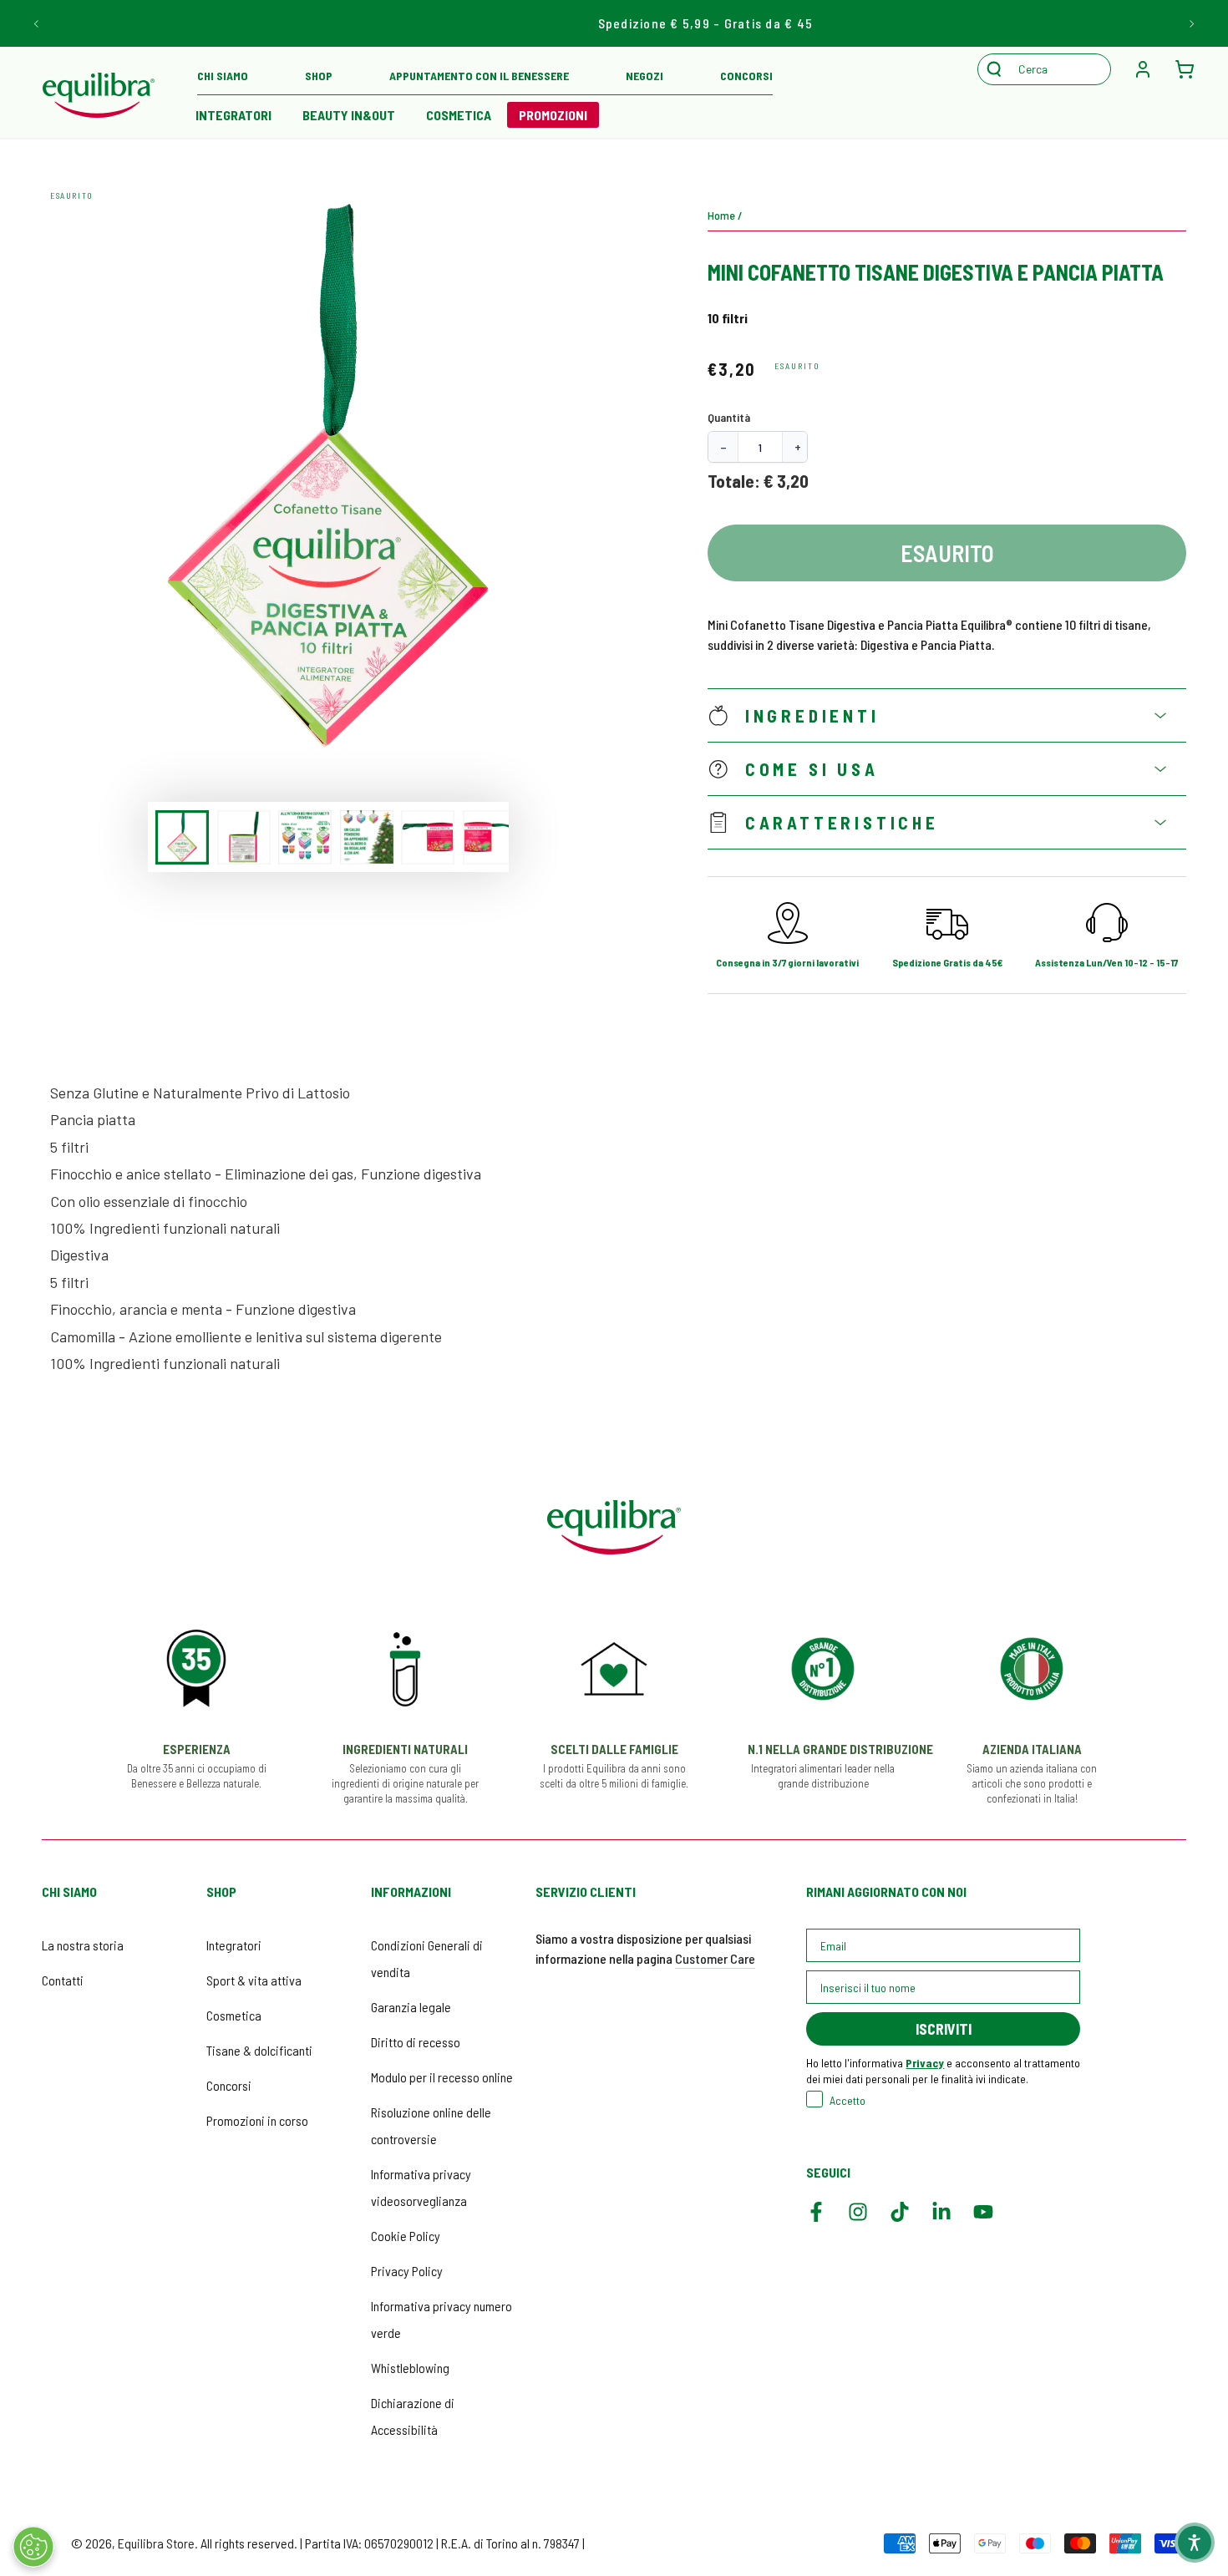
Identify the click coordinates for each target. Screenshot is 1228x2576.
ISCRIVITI (944, 2029)
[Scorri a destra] (1191, 23)
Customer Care (715, 1958)
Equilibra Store (156, 2543)
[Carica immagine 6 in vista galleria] (490, 837)
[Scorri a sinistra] (37, 23)
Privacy (925, 2063)
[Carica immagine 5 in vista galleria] (428, 837)
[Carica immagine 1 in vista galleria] (182, 837)
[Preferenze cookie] (33, 2547)
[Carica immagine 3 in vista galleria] (305, 837)
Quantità (729, 417)
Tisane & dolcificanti (259, 2050)
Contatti (63, 1980)
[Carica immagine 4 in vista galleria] (367, 837)
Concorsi (229, 2085)
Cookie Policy (406, 2236)
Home (721, 215)
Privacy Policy (407, 2271)
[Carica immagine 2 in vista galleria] (244, 837)
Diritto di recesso (416, 2042)
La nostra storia (83, 1945)
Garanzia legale (411, 2007)
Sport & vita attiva (254, 1980)
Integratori (234, 1945)
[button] (1053, 69)
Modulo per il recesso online (442, 2077)
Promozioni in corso (257, 2120)
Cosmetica (234, 2015)
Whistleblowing (410, 2368)
